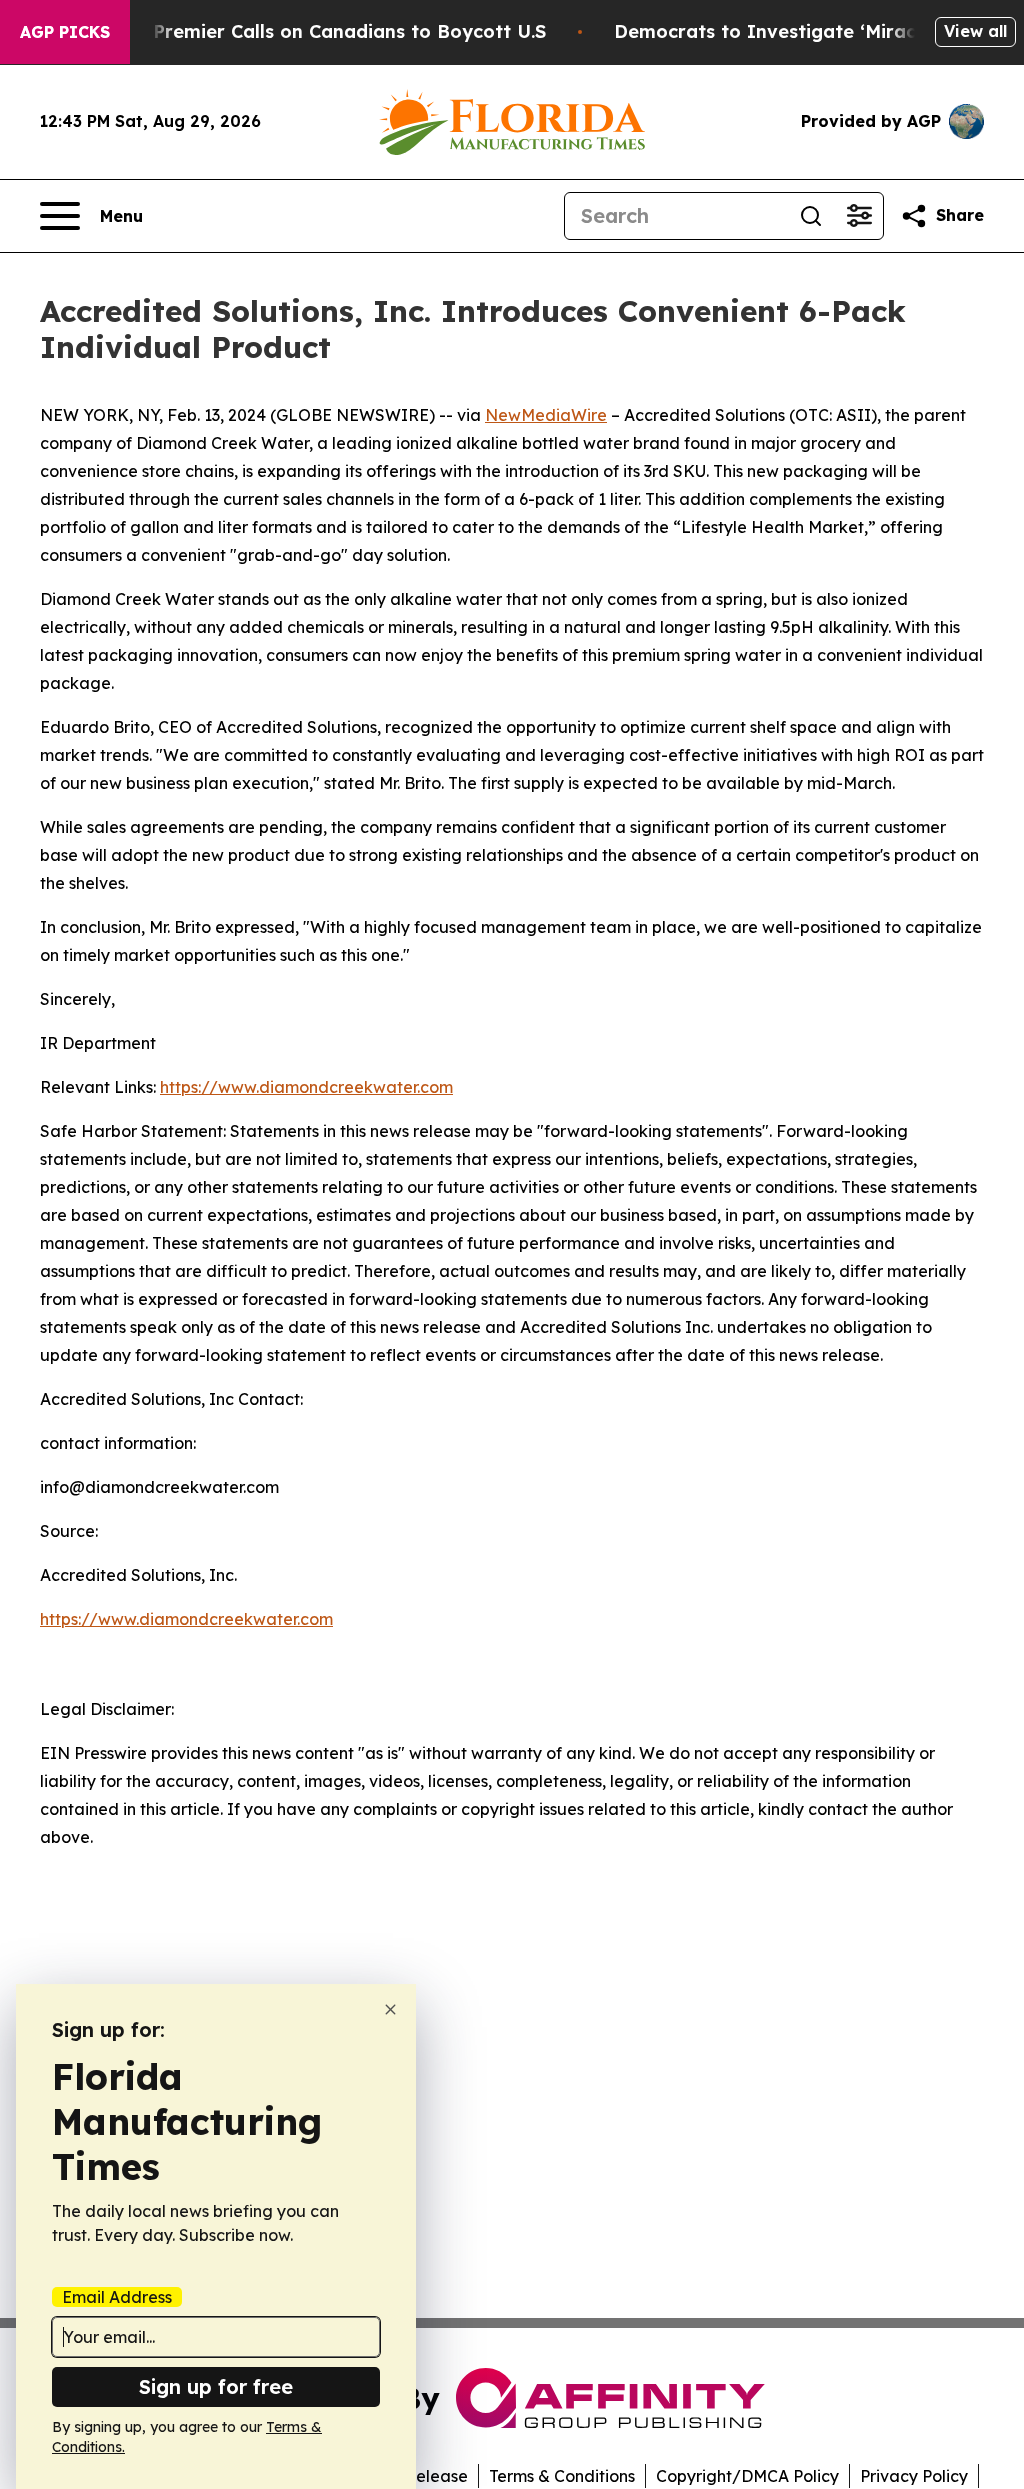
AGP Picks (65, 32)
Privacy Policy (914, 2476)
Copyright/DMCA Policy (747, 2476)
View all (975, 31)
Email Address (117, 2297)
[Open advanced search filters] (859, 216)
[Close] (390, 2009)
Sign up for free (216, 2386)
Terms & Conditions (562, 2476)
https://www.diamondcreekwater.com (306, 1087)
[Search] (811, 216)
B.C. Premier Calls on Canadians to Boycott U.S (330, 31)
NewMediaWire (546, 415)
